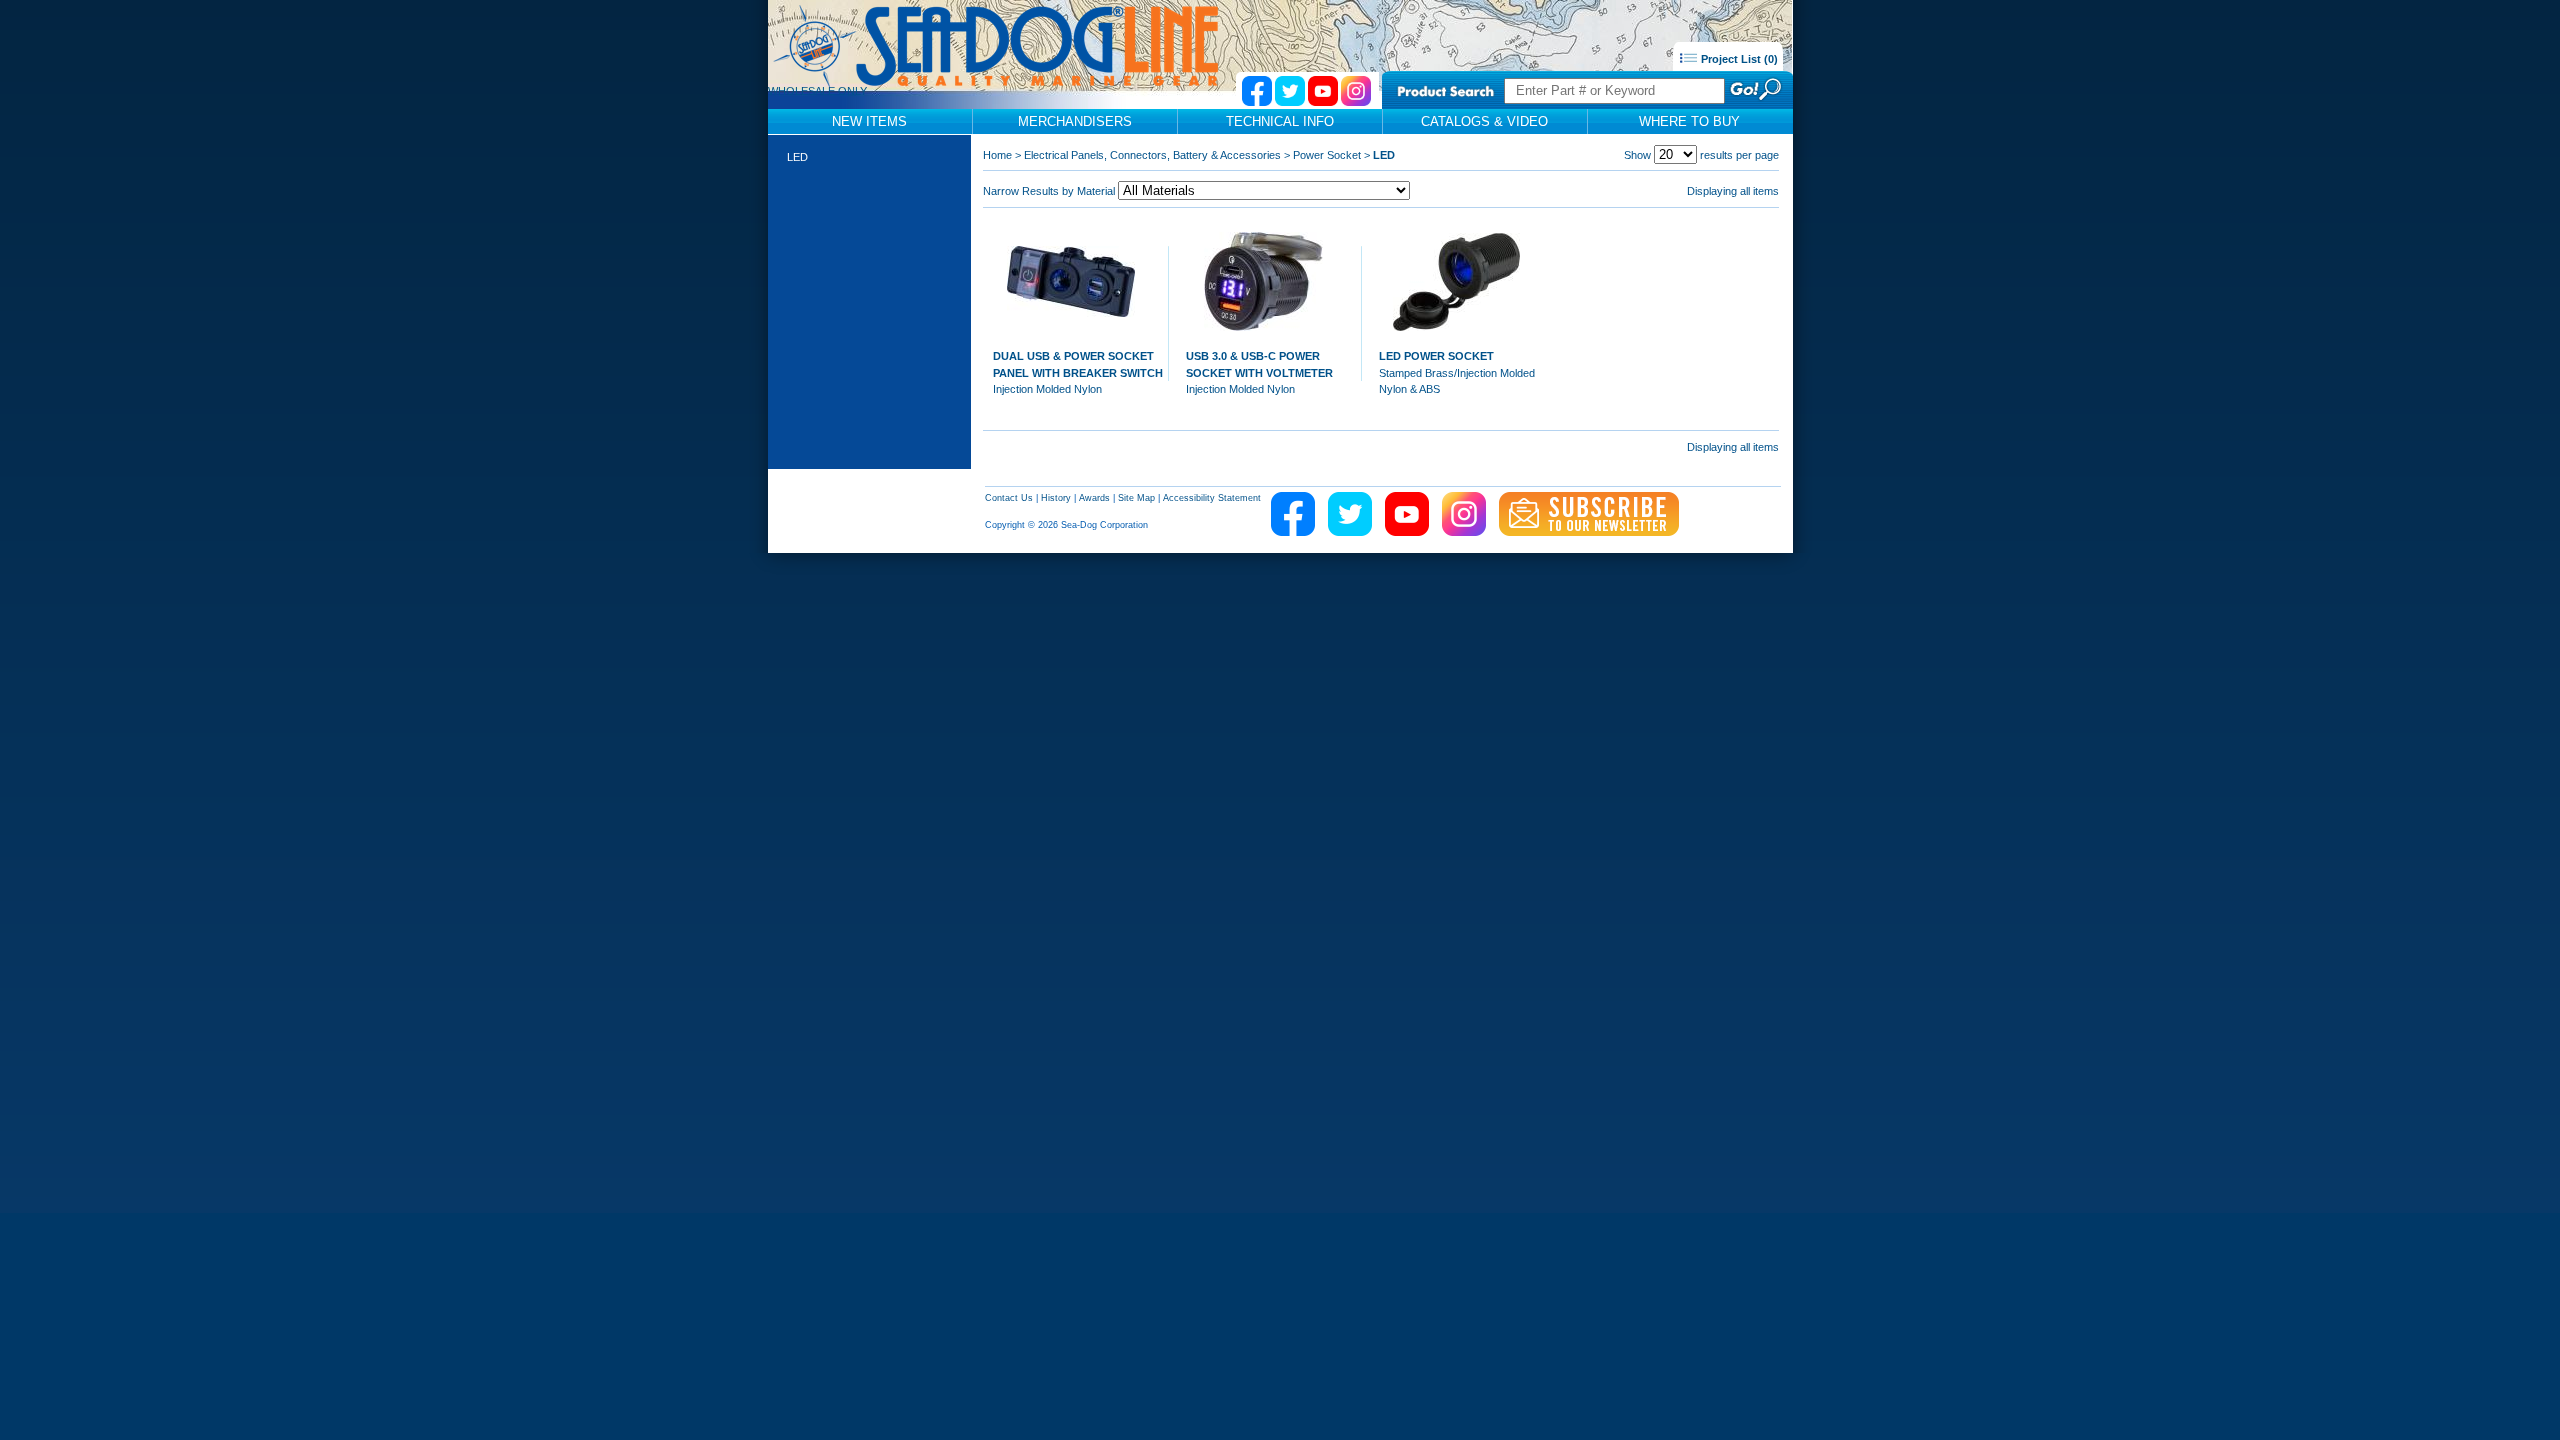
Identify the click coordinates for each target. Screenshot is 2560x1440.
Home (997, 155)
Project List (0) (1738, 59)
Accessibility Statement (1212, 498)
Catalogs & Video (1484, 121)
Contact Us (1009, 498)
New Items (869, 121)
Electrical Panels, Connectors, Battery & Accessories (1152, 155)
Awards (1094, 498)
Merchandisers (1075, 121)
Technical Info (1280, 121)
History (1056, 498)
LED (797, 157)
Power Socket (1327, 155)
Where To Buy (1689, 121)
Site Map (1136, 498)
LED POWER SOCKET (1436, 356)
